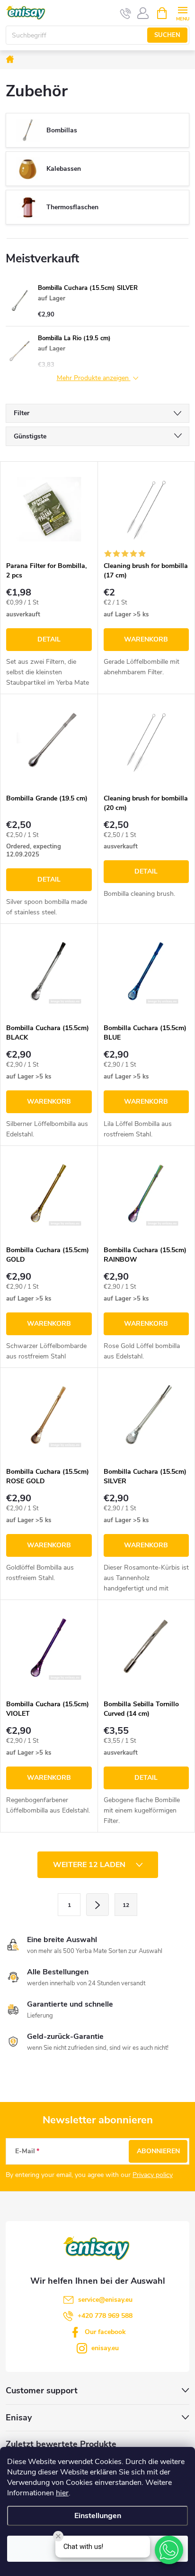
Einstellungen (98, 2516)
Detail (49, 639)
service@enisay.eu (105, 2300)
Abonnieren (158, 2151)
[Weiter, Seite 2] (97, 1905)
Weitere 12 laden (90, 1865)
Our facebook (105, 2332)
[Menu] (182, 13)
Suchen (167, 35)
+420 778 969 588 (105, 2316)
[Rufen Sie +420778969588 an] (126, 13)
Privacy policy (153, 2175)
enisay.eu (105, 2348)
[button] (169, 2550)
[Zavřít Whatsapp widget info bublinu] (58, 2536)
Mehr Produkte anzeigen (94, 378)
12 (126, 1905)
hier (62, 2493)
